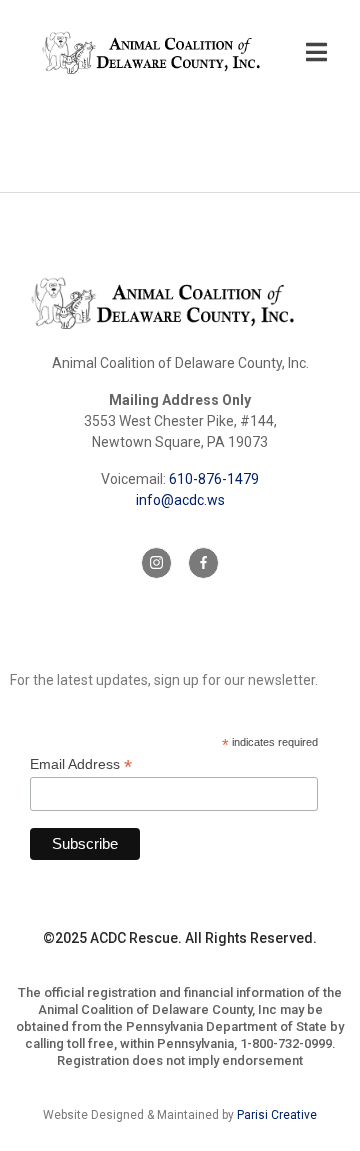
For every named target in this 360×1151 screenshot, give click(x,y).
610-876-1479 (214, 479)
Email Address (81, 764)
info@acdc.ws (180, 500)
